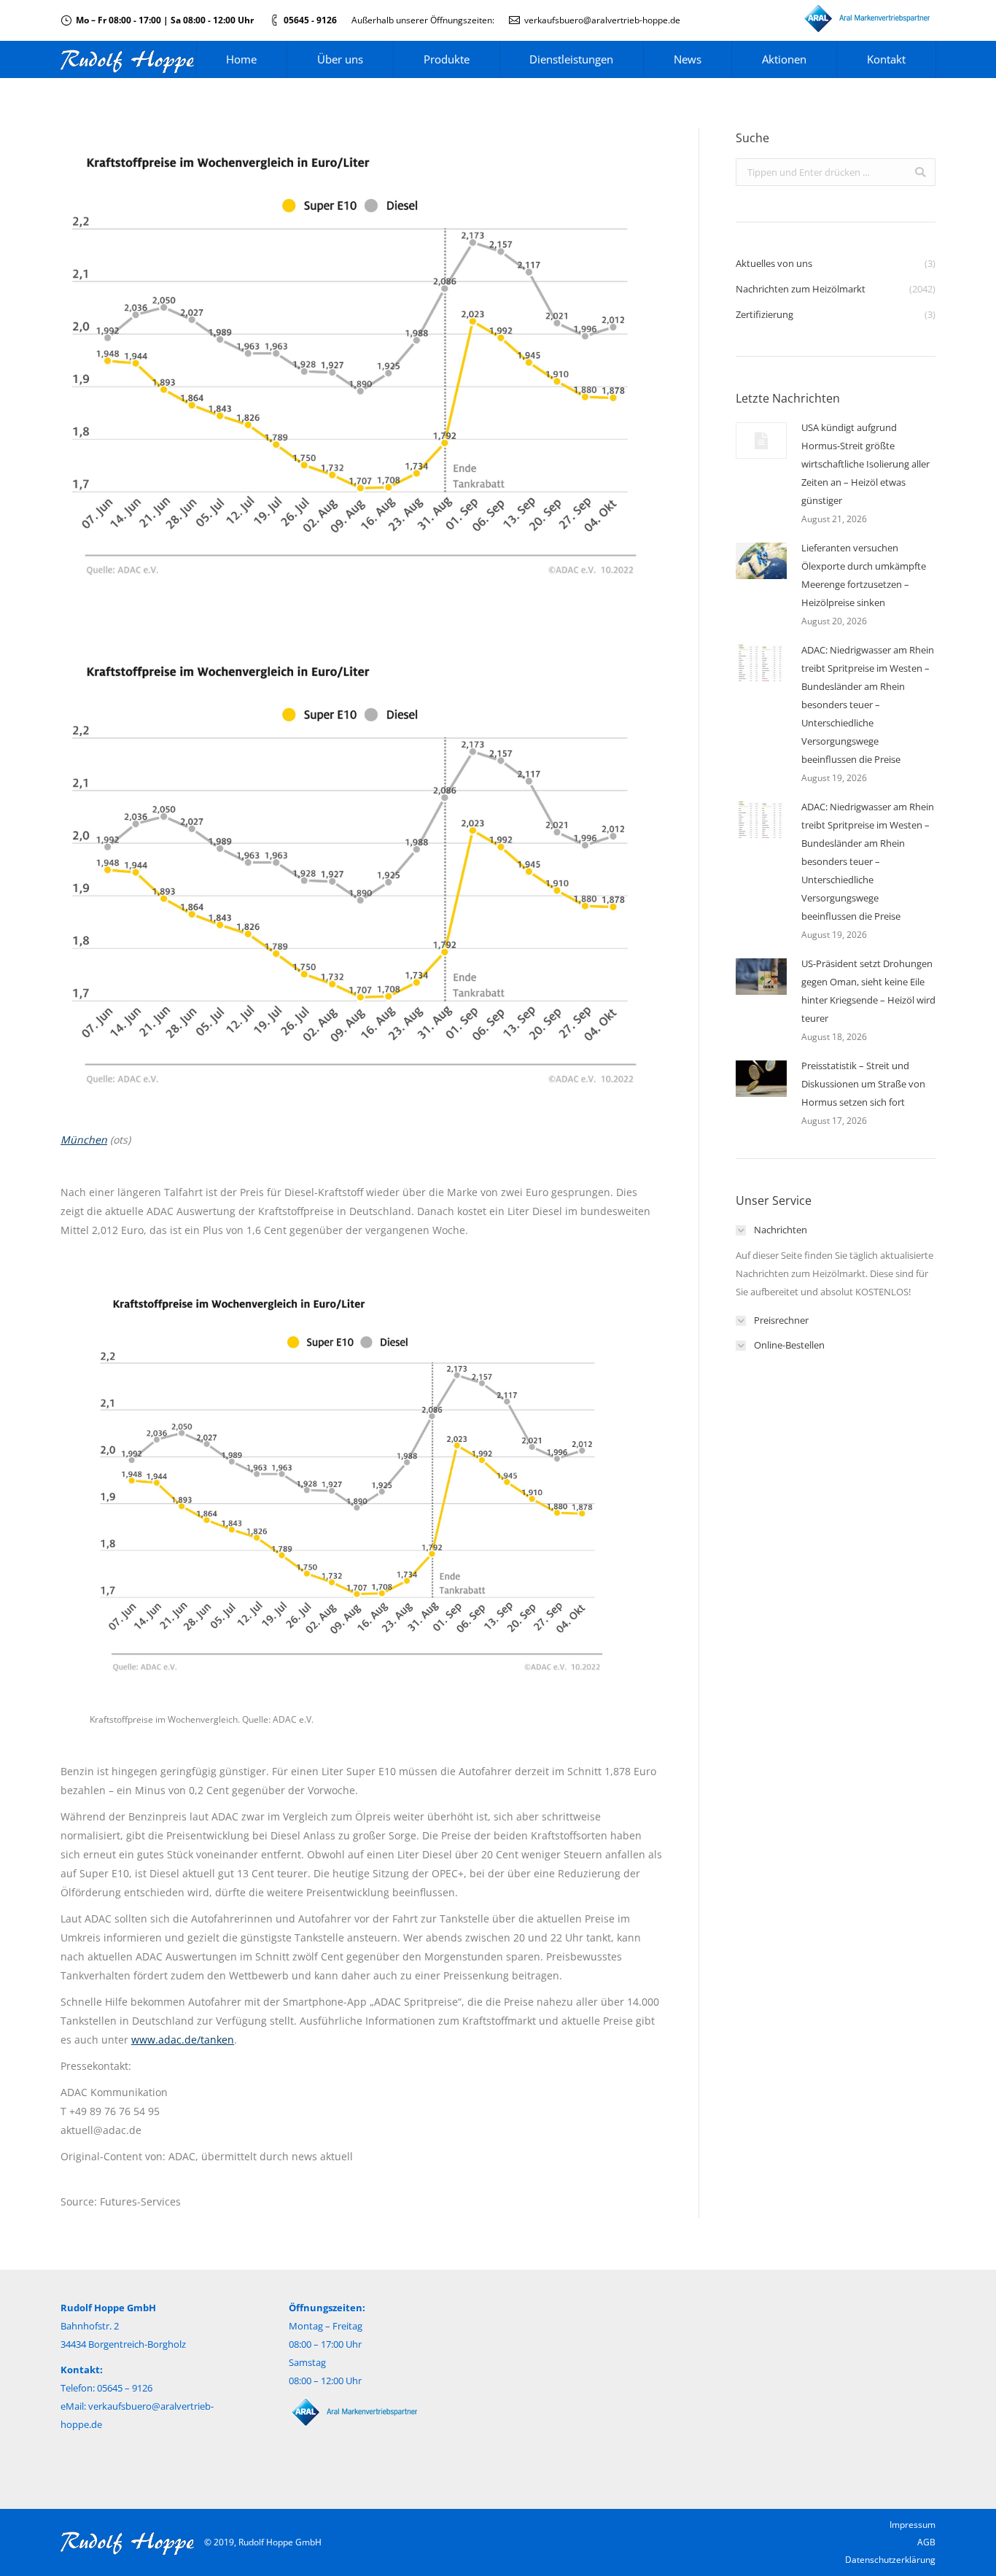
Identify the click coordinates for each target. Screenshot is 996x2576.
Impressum (913, 2525)
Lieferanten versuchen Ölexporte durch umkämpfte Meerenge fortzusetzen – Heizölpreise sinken (864, 575)
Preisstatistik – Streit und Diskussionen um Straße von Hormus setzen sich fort (863, 1084)
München (84, 1140)
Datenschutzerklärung (890, 2560)
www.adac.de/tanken (183, 2040)
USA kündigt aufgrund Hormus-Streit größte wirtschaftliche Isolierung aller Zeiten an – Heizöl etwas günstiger (865, 464)
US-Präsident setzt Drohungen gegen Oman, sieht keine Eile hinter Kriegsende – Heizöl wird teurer (868, 991)
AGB (926, 2542)
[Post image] (761, 441)
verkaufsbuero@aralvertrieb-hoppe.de (602, 20)
